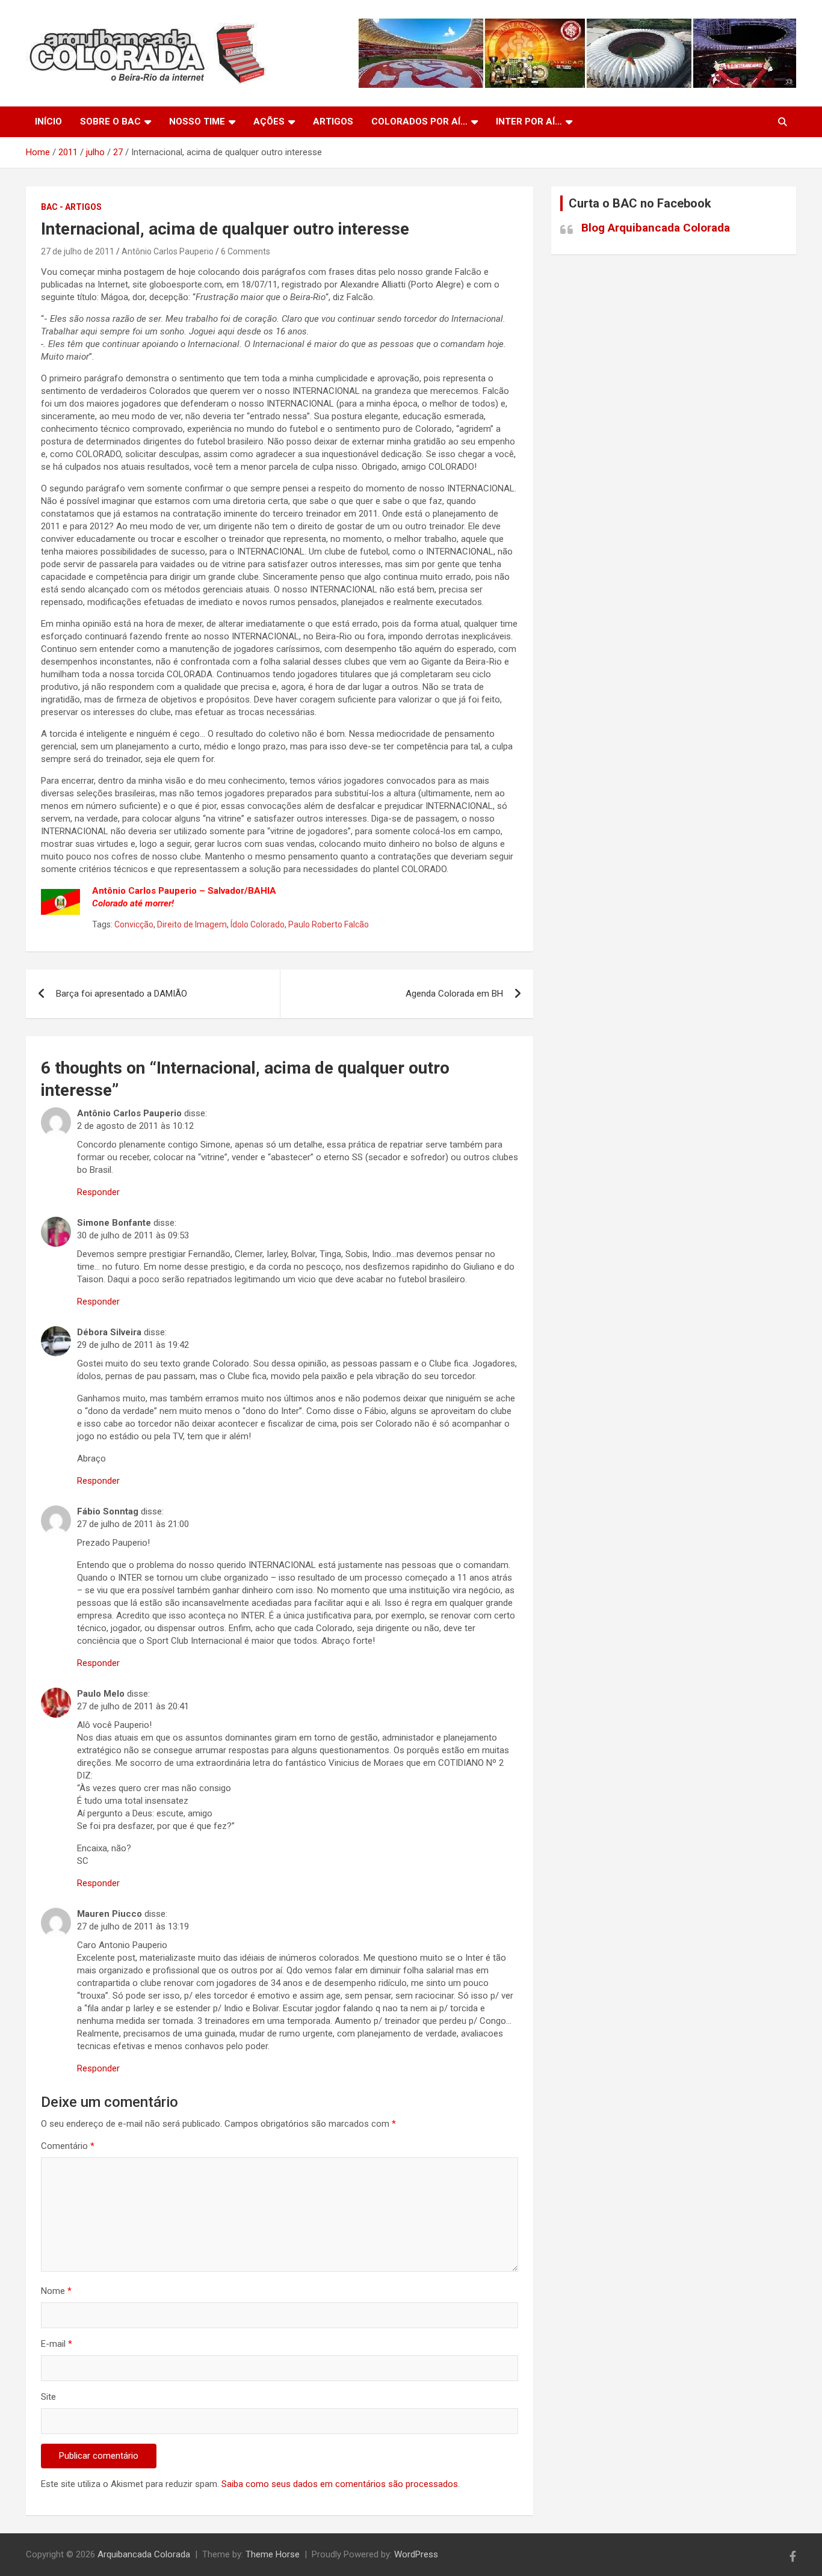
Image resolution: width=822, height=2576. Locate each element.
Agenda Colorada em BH (454, 994)
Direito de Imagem (192, 924)
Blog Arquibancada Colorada (656, 228)
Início (48, 121)
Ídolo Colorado (258, 924)
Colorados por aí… (419, 121)
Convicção (134, 924)
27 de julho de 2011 (78, 251)
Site (48, 2397)
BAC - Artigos (71, 207)
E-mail (57, 2344)
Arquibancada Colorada (144, 2554)
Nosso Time (197, 121)
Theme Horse (273, 2554)
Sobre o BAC (110, 121)
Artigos (333, 121)
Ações (269, 121)
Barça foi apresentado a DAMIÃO (122, 994)
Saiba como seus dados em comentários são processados (340, 2484)
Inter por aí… (529, 121)
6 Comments (246, 251)
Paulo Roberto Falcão (329, 924)
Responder (98, 1192)
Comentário (68, 2146)
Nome (56, 2291)
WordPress (416, 2554)
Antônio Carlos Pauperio (168, 251)
